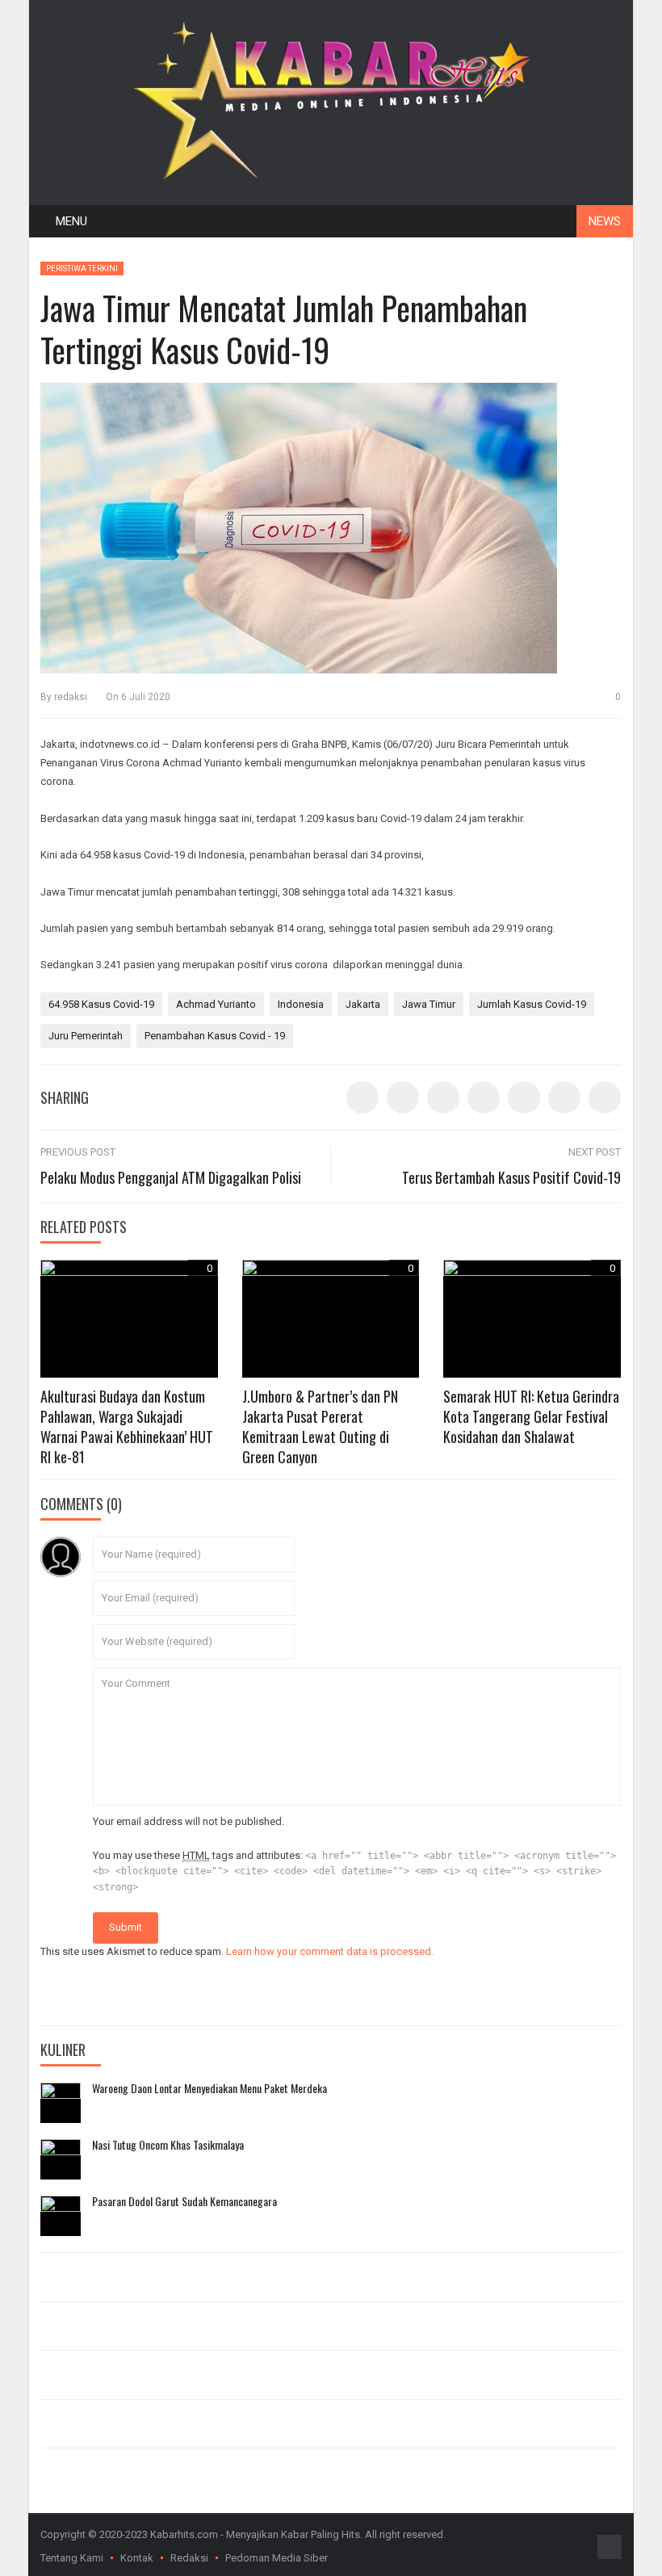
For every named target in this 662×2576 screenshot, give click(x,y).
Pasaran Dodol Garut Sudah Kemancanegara (184, 2201)
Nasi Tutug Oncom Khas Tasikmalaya (168, 2145)
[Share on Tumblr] (484, 1097)
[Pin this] (564, 1097)
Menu (71, 221)
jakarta (363, 1004)
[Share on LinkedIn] (443, 1097)
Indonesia (301, 1004)
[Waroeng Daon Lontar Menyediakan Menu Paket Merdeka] (61, 2103)
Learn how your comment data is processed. (330, 1951)
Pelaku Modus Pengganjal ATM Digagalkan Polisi (171, 1177)
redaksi (71, 697)
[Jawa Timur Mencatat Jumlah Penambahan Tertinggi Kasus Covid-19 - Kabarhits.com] (331, 97)
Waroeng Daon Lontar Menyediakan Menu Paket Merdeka (209, 2088)
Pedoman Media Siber (277, 2558)
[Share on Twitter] (403, 1097)
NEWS (605, 221)
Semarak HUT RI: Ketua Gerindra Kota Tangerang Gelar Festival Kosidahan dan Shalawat (531, 1416)
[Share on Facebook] (362, 1097)
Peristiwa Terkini (82, 269)
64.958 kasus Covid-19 (101, 1004)
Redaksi (189, 2558)
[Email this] (605, 1097)
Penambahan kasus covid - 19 (215, 1036)
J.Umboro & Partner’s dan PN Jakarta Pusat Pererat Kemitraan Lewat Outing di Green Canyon (320, 1427)
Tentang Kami (72, 2558)
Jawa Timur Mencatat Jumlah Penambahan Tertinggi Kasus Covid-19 (284, 329)
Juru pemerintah (86, 1036)
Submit (126, 1927)
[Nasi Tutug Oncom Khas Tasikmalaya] (61, 2159)
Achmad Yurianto (216, 1004)
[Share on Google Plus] (524, 1097)
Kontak (137, 2558)
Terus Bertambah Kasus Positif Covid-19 (511, 1177)
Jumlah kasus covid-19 (532, 1004)
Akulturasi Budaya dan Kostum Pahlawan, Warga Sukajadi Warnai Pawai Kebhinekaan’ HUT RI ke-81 (127, 1427)
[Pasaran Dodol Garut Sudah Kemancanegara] (61, 2216)
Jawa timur (429, 1004)
